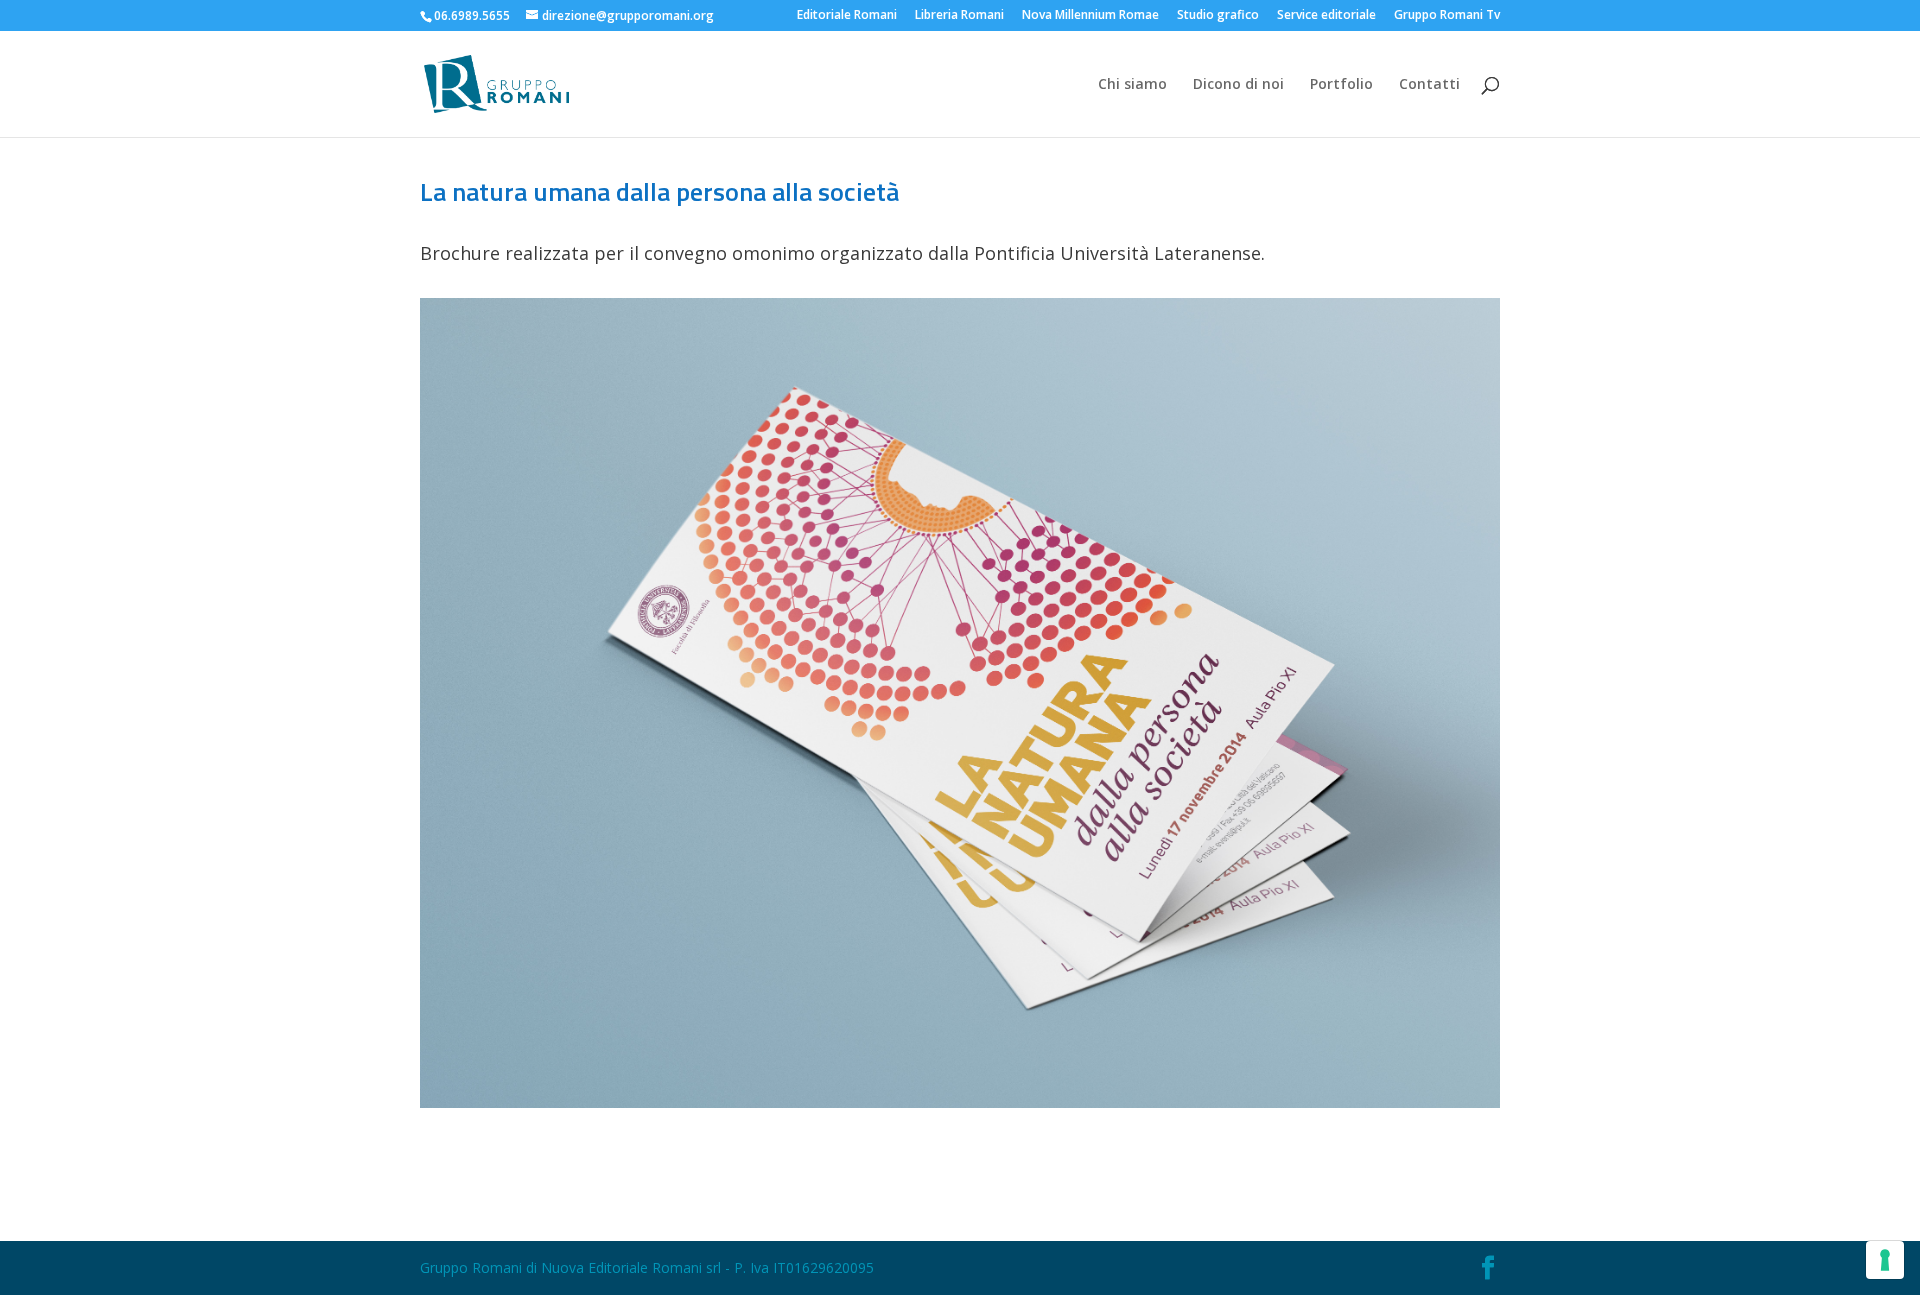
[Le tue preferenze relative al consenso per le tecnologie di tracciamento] (1885, 1260)
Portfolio (1341, 85)
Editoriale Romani (847, 16)
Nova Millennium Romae (1090, 16)
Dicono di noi (1238, 85)
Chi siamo (1132, 85)
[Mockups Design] (960, 1107)
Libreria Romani (959, 16)
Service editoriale (1326, 16)
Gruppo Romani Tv (1447, 16)
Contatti (1429, 85)
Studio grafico (1218, 16)
